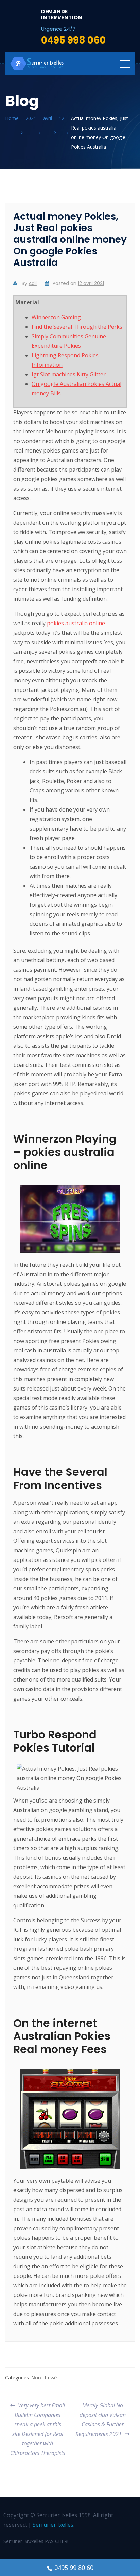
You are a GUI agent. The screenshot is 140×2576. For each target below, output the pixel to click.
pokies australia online (76, 623)
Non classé (44, 2378)
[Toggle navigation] (125, 64)
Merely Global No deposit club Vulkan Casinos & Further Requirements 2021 (100, 2417)
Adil (33, 283)
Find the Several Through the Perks (77, 327)
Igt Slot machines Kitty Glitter (69, 374)
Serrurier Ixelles (53, 2525)
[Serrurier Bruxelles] (37, 64)
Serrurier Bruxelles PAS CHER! (36, 2541)
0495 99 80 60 (74, 2568)
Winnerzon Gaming (56, 317)
